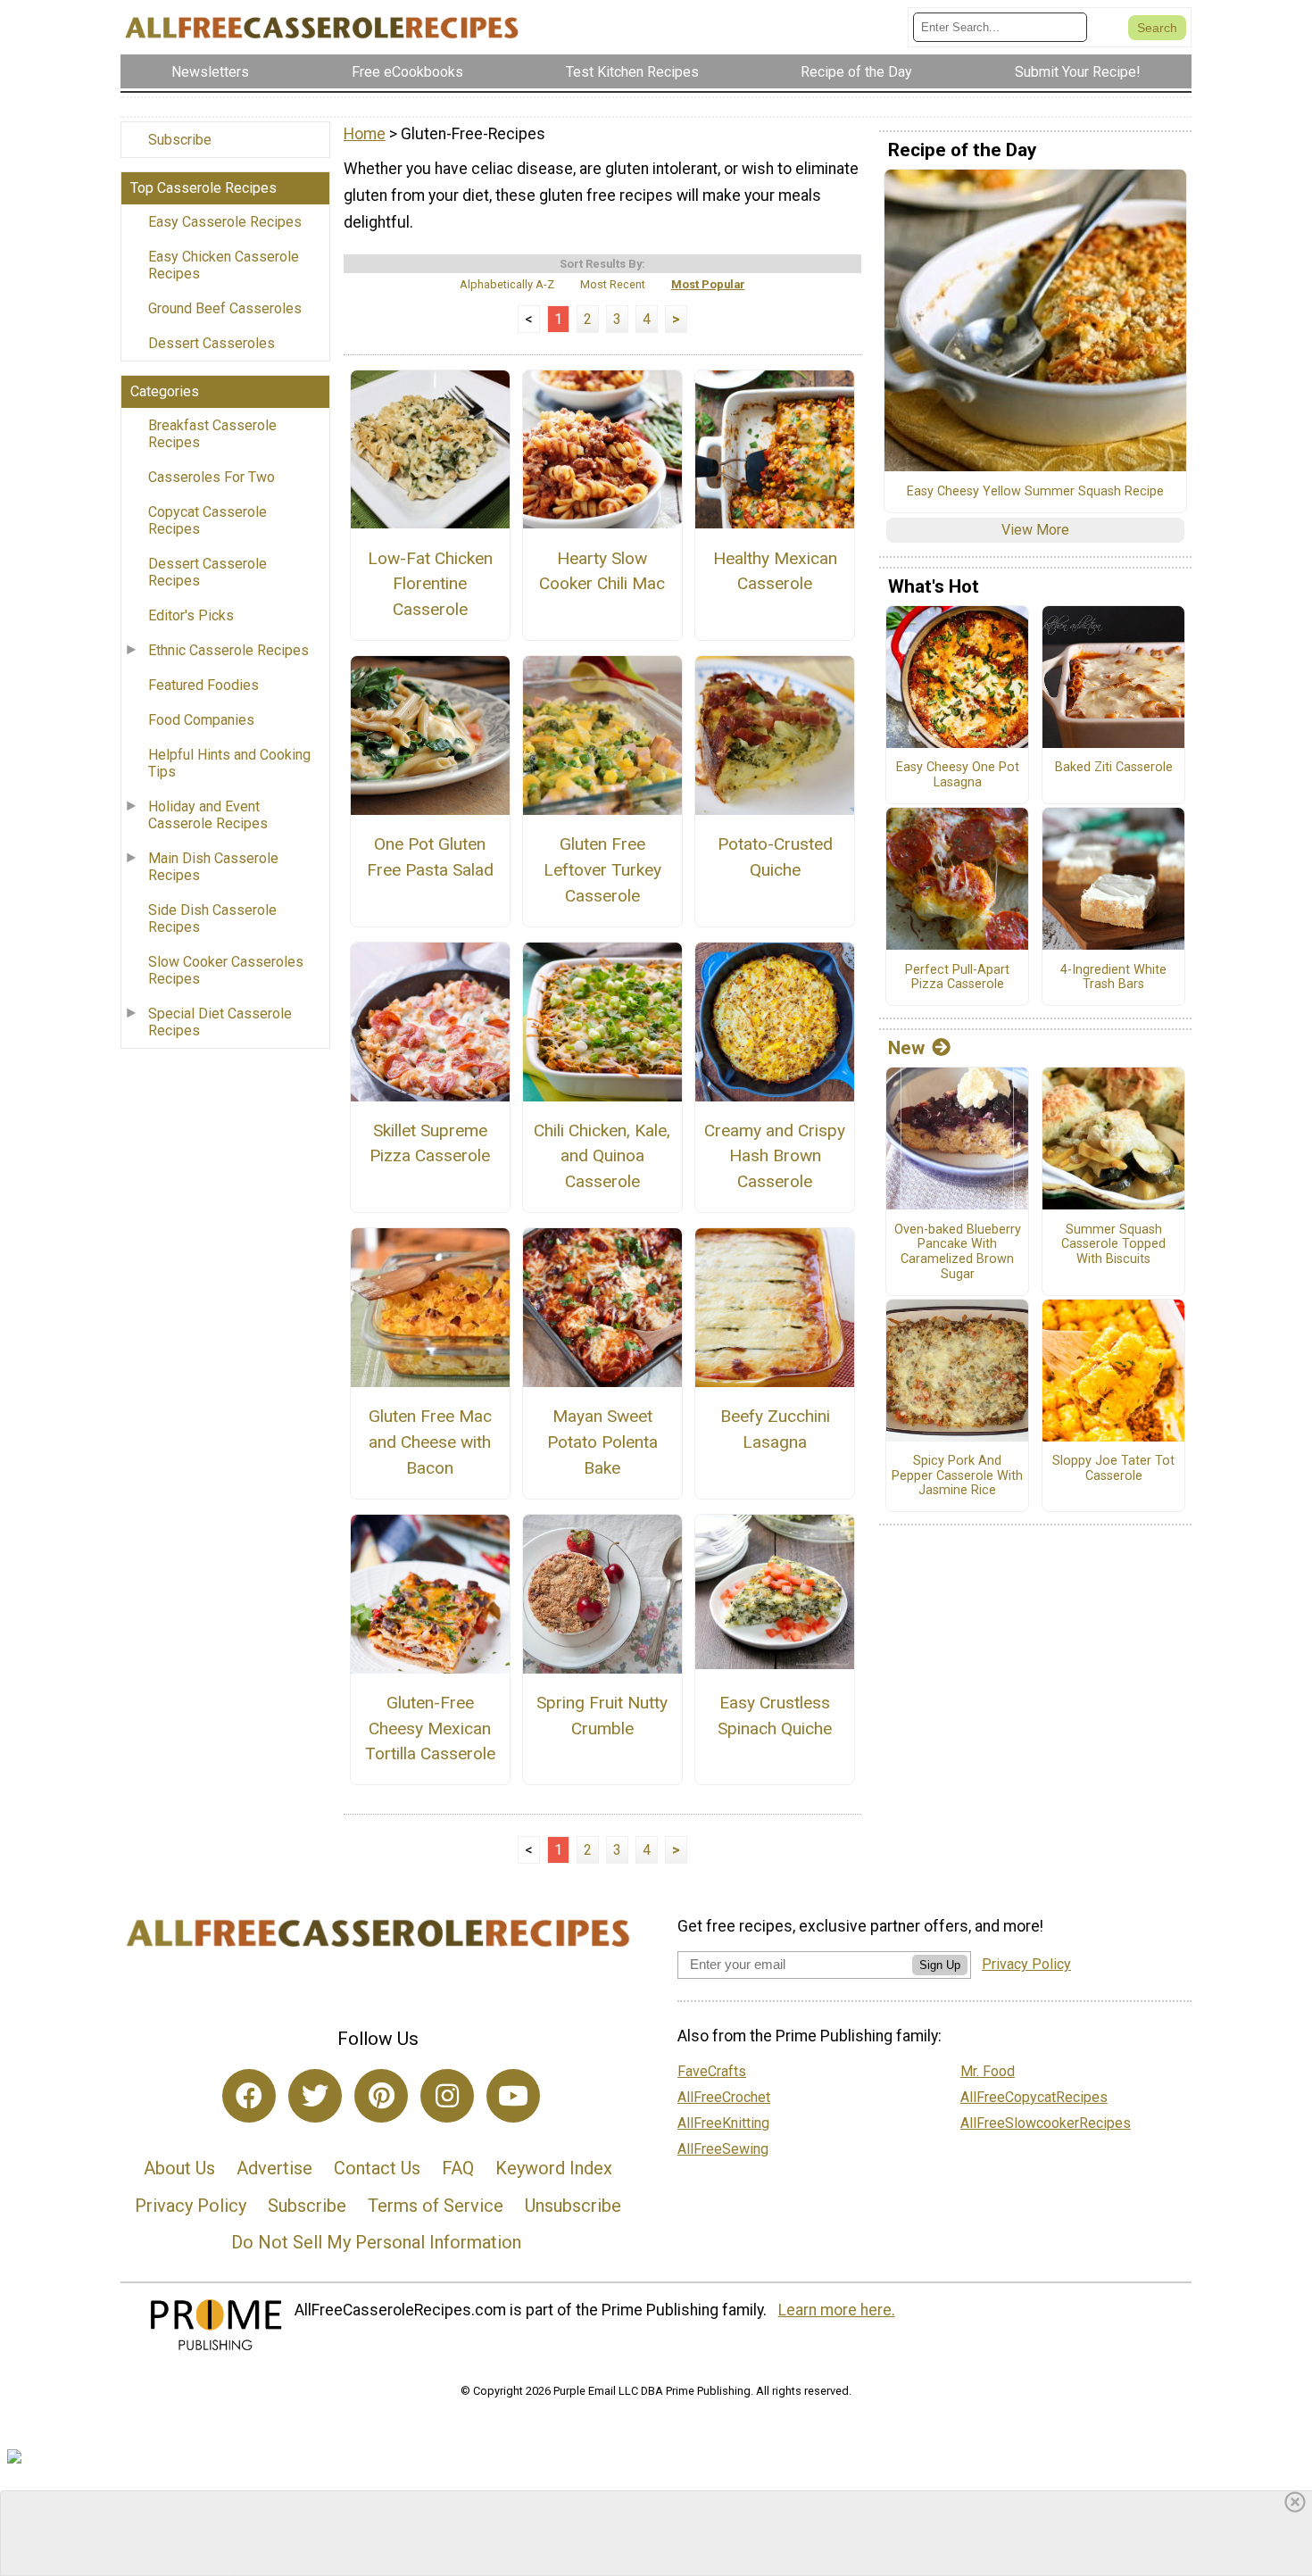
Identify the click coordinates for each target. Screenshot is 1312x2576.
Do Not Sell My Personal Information (376, 2242)
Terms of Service (436, 2206)
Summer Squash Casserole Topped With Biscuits (1113, 1245)
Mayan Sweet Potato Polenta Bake (602, 1442)
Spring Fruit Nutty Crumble (602, 1716)
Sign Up (940, 1965)
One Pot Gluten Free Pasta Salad (430, 857)
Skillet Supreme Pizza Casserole (430, 1143)
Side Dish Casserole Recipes (212, 918)
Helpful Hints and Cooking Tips (229, 763)
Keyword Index (554, 2168)
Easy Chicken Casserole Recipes (224, 265)
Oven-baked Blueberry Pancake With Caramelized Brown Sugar (958, 1252)
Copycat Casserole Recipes (208, 520)
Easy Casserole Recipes (225, 222)
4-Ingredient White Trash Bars (1113, 978)
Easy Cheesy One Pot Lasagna (958, 775)
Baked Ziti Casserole (1114, 768)
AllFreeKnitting (723, 2123)
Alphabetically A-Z (507, 284)
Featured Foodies (203, 685)
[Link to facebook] (249, 2096)
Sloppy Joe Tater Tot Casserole (1113, 1469)
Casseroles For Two (212, 477)
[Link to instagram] (447, 2096)
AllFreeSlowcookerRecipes (1046, 2123)
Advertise (274, 2168)
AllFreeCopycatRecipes (1034, 2097)
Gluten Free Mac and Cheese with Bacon (430, 1442)
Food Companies (201, 720)
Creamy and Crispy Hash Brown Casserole (775, 1156)
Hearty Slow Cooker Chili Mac (602, 571)
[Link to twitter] (315, 2096)
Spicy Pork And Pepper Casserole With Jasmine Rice (957, 1476)
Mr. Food (988, 2071)
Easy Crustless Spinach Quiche (775, 1716)
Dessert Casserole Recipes (208, 572)
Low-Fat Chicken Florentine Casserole (430, 584)
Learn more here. (837, 2310)
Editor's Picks (191, 615)
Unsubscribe (573, 2206)
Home (365, 134)
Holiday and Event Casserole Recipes (208, 815)
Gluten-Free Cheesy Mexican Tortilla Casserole (430, 1728)
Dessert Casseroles (212, 343)
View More (1035, 530)
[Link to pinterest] (381, 2096)
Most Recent (613, 284)
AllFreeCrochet (724, 2097)
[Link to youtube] (513, 2096)
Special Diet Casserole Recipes (220, 1022)
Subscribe (180, 140)
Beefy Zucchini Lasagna (775, 1429)
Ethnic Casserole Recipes (228, 650)
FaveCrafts (712, 2071)
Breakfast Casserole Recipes (212, 434)
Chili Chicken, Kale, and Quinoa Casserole (602, 1156)
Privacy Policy (191, 2206)
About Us (179, 2168)
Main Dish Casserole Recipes (213, 867)
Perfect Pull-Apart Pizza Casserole (957, 978)
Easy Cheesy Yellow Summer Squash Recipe (1035, 492)
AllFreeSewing (723, 2149)
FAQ (458, 2168)
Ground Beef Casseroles (225, 308)
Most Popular (708, 284)
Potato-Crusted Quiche (775, 857)
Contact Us (377, 2168)
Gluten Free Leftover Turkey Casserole (602, 870)
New (906, 1048)
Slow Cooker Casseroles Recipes (226, 970)
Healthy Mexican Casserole (775, 571)
